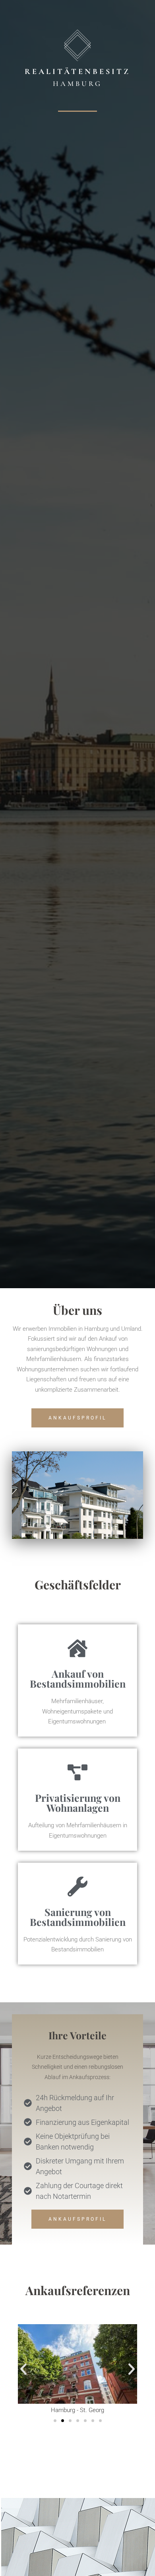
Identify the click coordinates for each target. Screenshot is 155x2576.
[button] (23, 2369)
